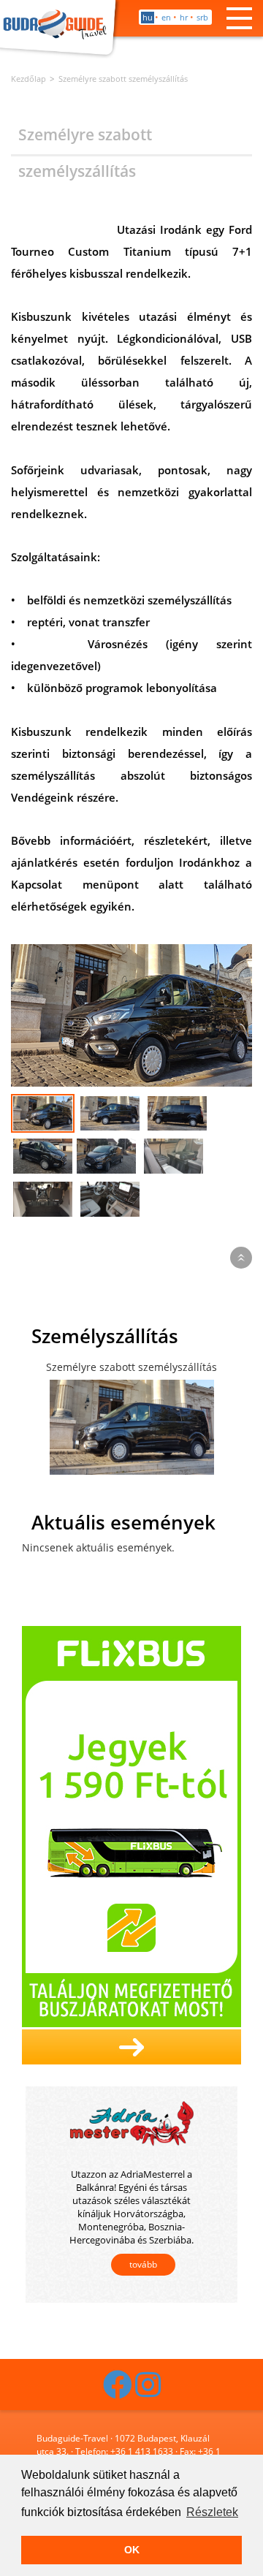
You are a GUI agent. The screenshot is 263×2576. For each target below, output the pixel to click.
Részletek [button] (212, 2512)
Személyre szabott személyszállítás (123, 79)
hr (184, 17)
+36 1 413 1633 (142, 2451)
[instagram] (148, 2391)
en (166, 17)
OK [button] (132, 2550)
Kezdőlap (28, 79)
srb (202, 17)
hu (148, 17)
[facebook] (118, 2391)
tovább (143, 2264)
